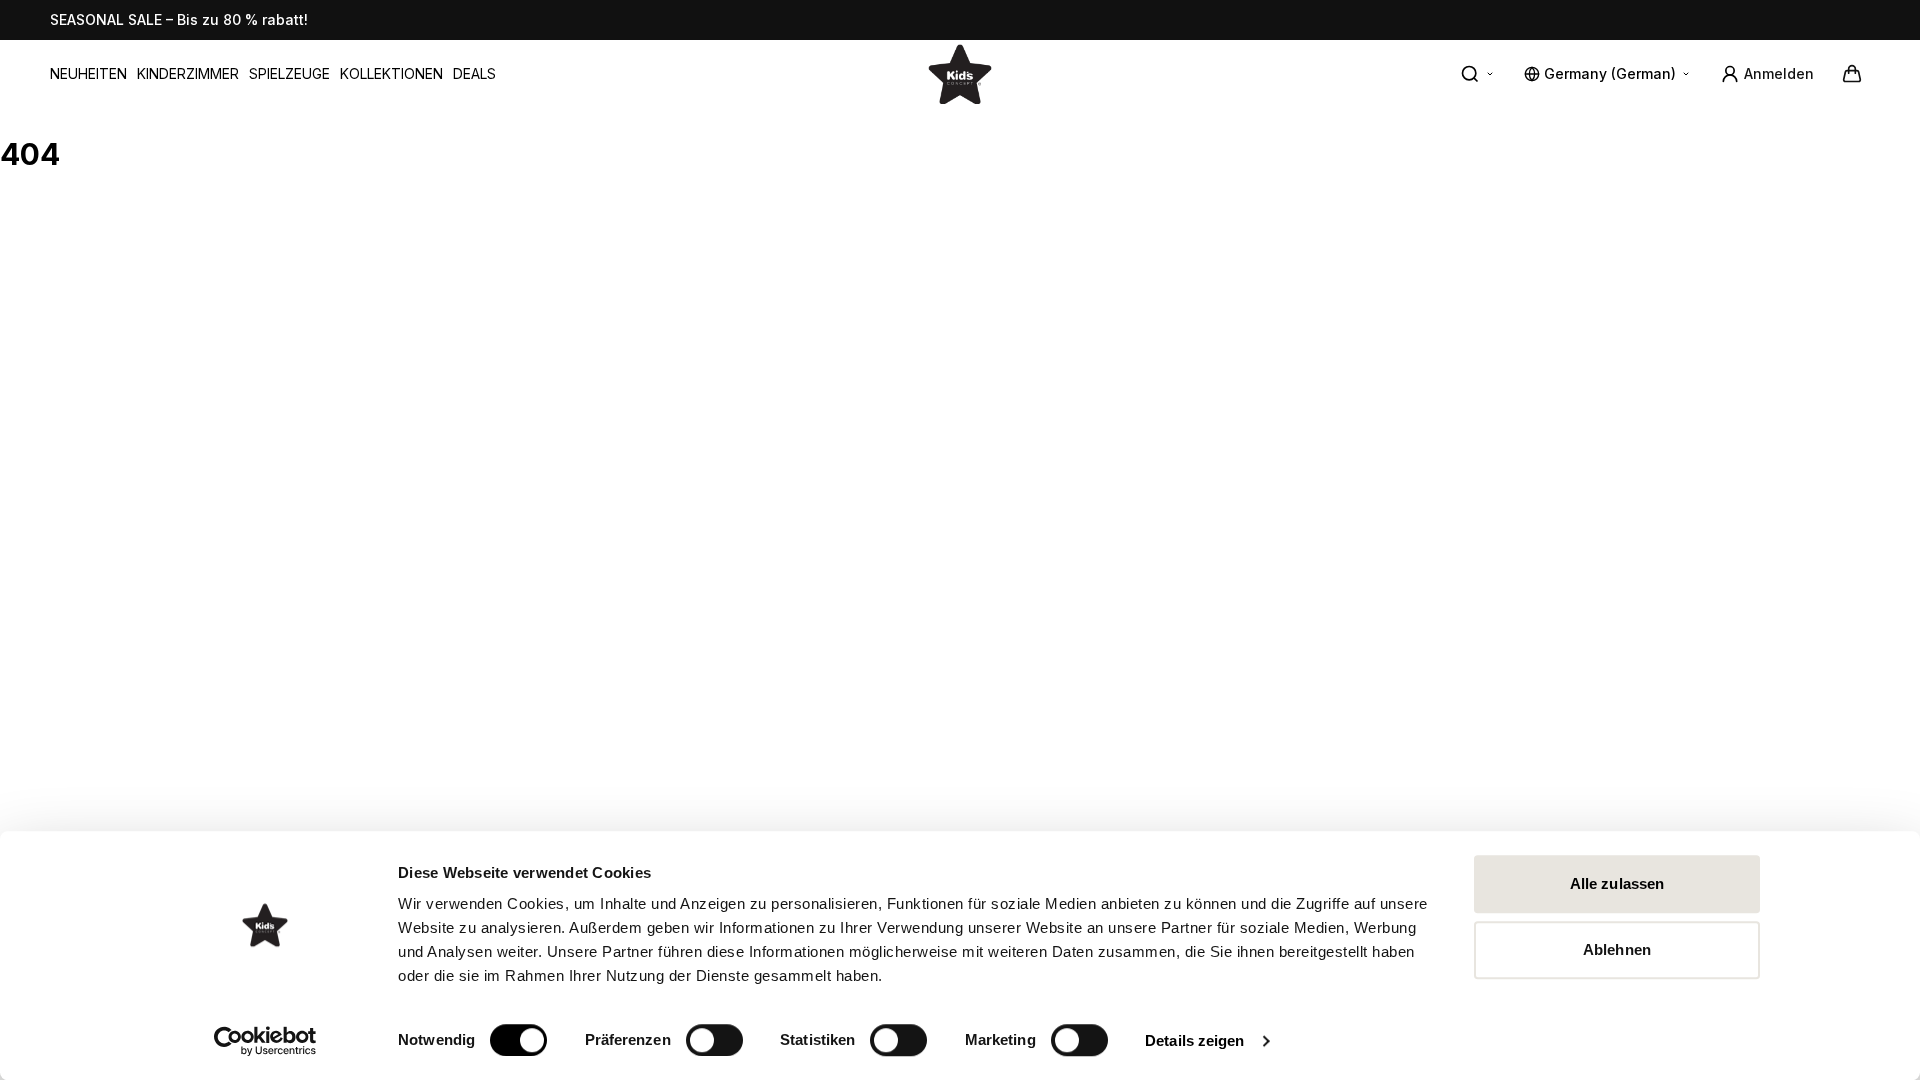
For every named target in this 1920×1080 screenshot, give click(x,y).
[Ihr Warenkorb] (1852, 74)
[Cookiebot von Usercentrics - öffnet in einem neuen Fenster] (265, 1041)
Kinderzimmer (188, 73)
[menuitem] (88, 74)
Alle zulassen (1617, 883)
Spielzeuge (289, 73)
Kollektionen (391, 73)
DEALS (474, 73)
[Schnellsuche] (1478, 74)
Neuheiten (88, 73)
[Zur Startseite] (960, 73)
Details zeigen (1194, 1040)
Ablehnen (1617, 949)
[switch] (714, 1040)
